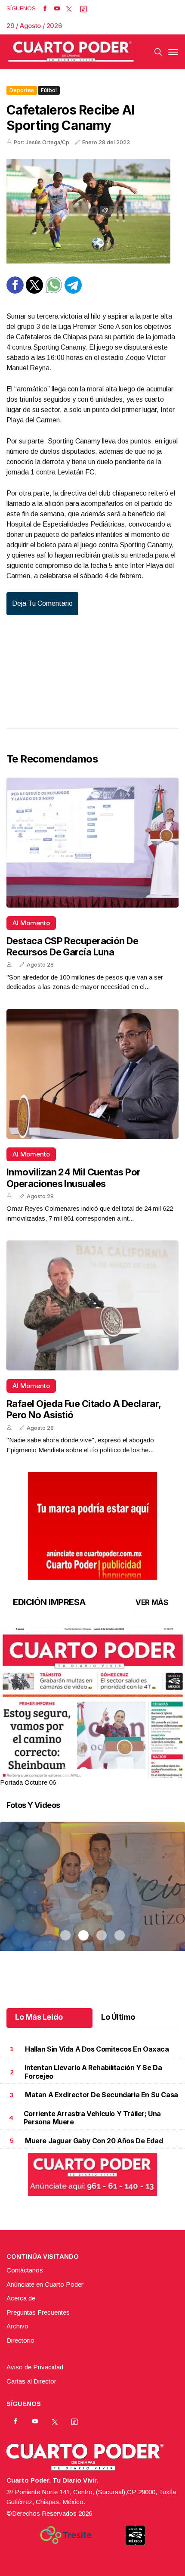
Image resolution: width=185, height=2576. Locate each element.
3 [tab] (102, 1772)
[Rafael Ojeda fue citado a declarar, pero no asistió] (92, 1305)
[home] (71, 52)
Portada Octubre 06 (28, 1782)
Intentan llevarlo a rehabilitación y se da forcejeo (93, 2072)
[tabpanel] (92, 1707)
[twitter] (69, 9)
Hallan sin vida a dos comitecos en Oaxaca (97, 2049)
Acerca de (21, 2298)
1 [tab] (65, 1772)
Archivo (17, 2326)
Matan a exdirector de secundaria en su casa (102, 2095)
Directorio (20, 2340)
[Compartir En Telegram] (73, 291)
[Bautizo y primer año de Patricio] (92, 1897)
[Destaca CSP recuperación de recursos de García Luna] (92, 843)
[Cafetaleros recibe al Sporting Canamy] (92, 211)
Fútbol (49, 90)
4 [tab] (120, 1772)
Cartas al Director (31, 2381)
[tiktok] (83, 9)
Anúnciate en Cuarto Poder (45, 2284)
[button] (92, 1747)
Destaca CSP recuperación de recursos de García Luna (72, 946)
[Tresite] (66, 2535)
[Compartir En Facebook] (15, 291)
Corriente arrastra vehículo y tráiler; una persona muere (92, 2118)
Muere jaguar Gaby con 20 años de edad (94, 2141)
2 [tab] (83, 1772)
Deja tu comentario (42, 603)
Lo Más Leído (39, 2017)
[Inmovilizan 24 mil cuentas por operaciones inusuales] (92, 1074)
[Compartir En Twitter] (34, 291)
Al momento (31, 923)
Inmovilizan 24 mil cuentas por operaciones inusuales (74, 1178)
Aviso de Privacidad (35, 2367)
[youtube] (57, 9)
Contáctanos (25, 2270)
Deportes (22, 90)
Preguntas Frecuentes (38, 2312)
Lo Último (118, 2017)
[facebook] (45, 9)
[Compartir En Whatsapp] (54, 291)
